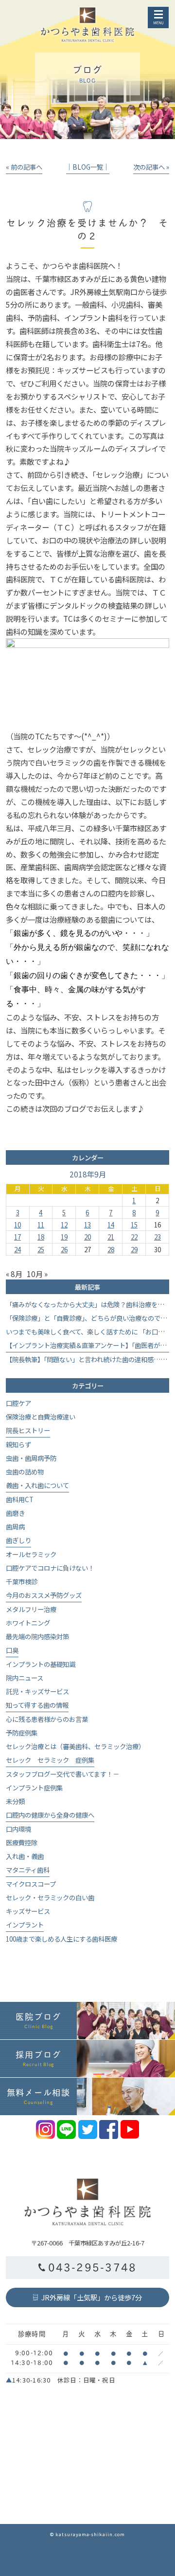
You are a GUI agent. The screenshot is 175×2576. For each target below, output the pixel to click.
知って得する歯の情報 (37, 1705)
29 (134, 1249)
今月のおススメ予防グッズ (44, 1595)
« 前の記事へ (24, 167)
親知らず (18, 1444)
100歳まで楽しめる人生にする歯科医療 (61, 1939)
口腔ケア (18, 1403)
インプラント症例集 (34, 1787)
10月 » (37, 1274)
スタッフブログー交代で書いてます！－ (62, 1774)
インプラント (25, 1925)
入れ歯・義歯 (25, 1856)
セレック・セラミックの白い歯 (50, 1897)
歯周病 (15, 1526)
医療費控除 (22, 1842)
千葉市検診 (22, 1581)
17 (17, 1237)
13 (87, 1225)
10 (17, 1225)
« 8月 (14, 1274)
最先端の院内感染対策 (37, 1636)
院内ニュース (25, 1678)
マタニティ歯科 (28, 1870)
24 (17, 1249)
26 (64, 1249)
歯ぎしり (18, 1540)
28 (111, 1249)
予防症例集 (22, 1733)
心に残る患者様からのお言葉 (47, 1719)
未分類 (15, 1801)
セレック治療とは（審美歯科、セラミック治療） (75, 1746)
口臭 (12, 1650)
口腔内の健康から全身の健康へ (50, 1815)
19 (64, 1237)
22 (134, 1237)
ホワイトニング (28, 1623)
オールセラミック (31, 1554)
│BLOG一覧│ (88, 167)
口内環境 (18, 1829)
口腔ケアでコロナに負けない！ (50, 1568)
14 (111, 1225)
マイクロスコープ (31, 1884)
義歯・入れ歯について (37, 1485)
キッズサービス (28, 1911)
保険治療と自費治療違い (41, 1417)
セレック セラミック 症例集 (50, 1760)
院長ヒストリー (28, 1430)
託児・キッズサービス (37, 1691)
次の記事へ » (151, 167)
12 (64, 1225)
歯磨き (15, 1513)
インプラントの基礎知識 (41, 1664)
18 (41, 1237)
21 (111, 1237)
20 (87, 1237)
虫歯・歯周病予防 (31, 1458)
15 (134, 1225)
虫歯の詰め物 (25, 1472)
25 (41, 1249)
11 (41, 1225)
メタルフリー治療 (31, 1609)
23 (157, 1237)
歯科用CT (20, 1499)
